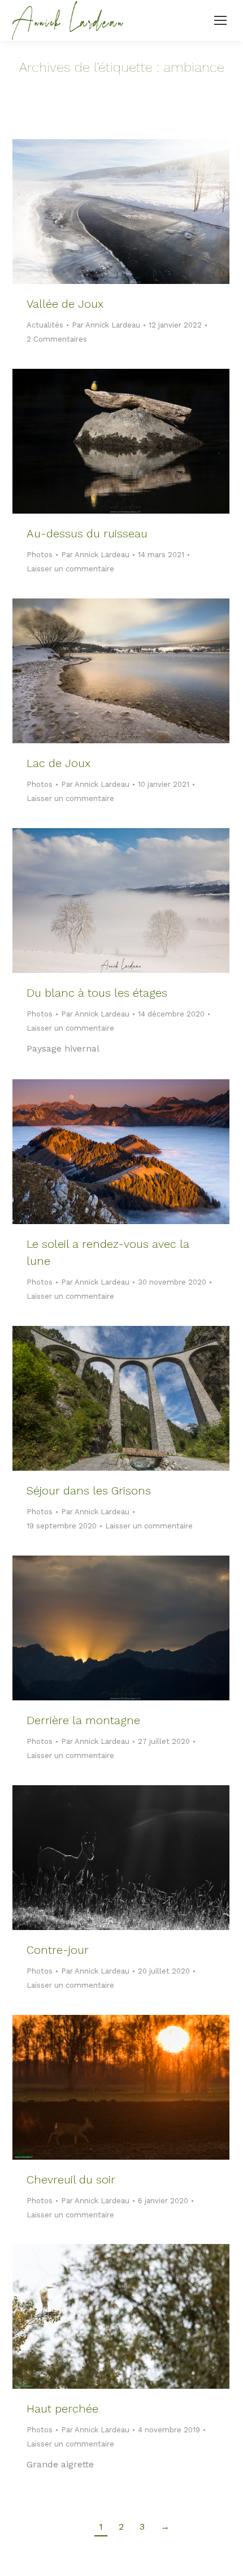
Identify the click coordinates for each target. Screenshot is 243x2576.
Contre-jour (58, 1950)
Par (106, 325)
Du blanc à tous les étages (97, 993)
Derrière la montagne (83, 1720)
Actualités (45, 325)
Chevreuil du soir (71, 2179)
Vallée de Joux (65, 304)
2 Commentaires (57, 339)
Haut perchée (62, 2409)
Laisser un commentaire (70, 569)
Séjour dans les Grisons (89, 1491)
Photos (40, 555)
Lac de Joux (58, 763)
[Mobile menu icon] (220, 20)
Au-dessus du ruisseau (87, 533)
